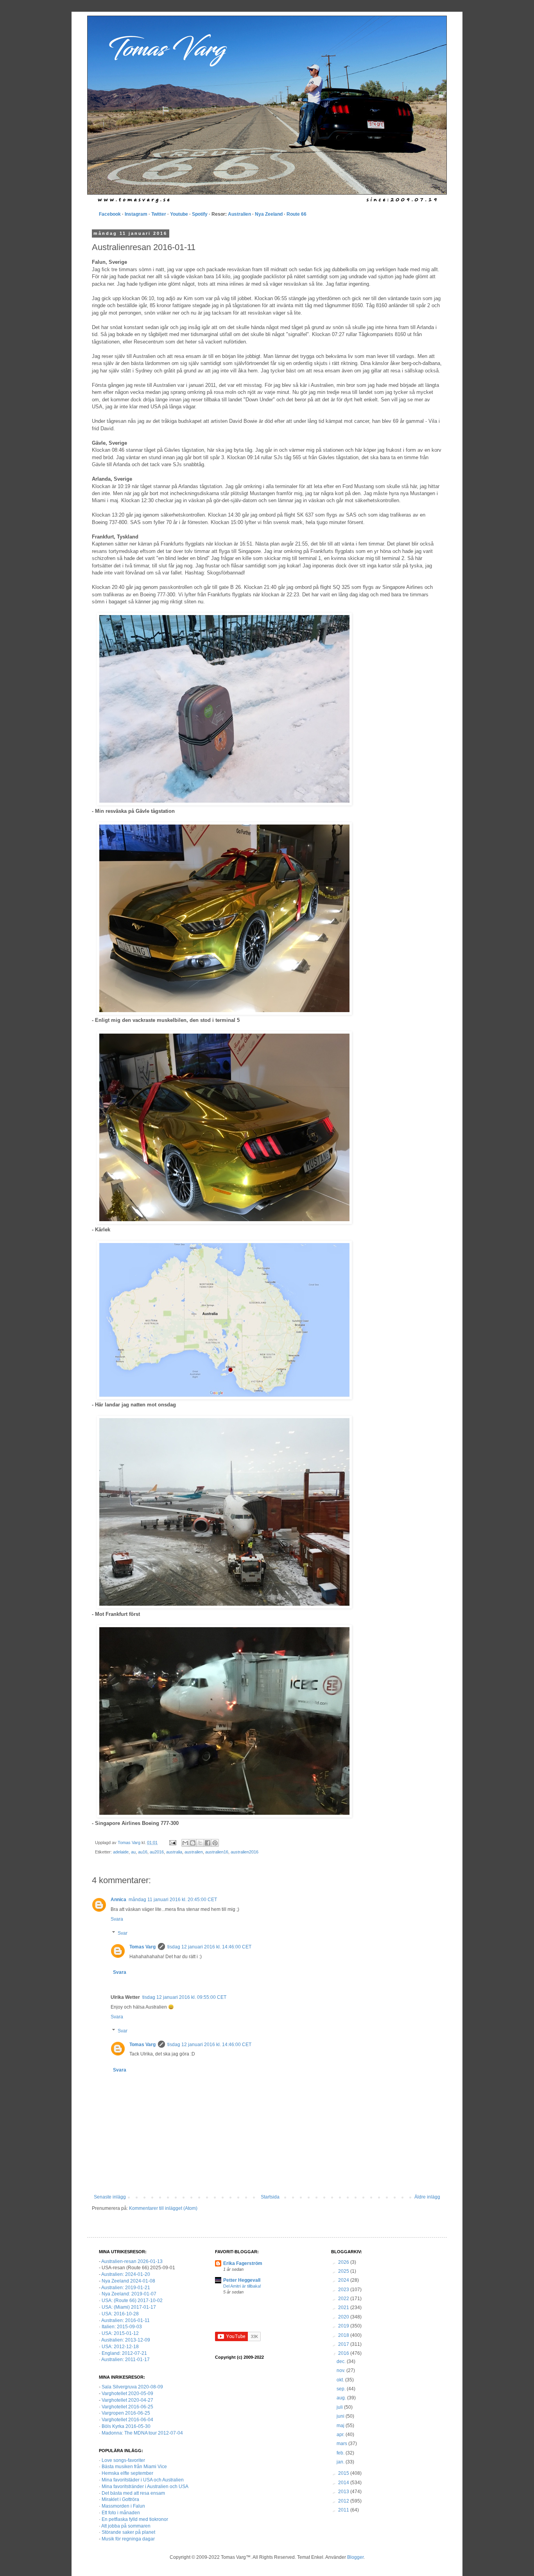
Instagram (136, 214)
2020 (344, 2317)
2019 (344, 2326)
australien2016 (245, 1852)
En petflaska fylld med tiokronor (135, 2519)
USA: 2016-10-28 (120, 2314)
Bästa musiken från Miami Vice (134, 2467)
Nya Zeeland (269, 214)
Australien (239, 214)
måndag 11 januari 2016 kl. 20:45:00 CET (173, 1900)
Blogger (355, 2557)
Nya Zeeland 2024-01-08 (128, 2281)
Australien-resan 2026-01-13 (132, 2261)
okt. (341, 2380)
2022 (344, 2299)
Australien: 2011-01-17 (125, 2360)
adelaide (121, 1852)
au (133, 1852)
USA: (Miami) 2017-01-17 (129, 2307)
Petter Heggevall (242, 2280)
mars (342, 2444)
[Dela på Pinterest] (215, 1843)
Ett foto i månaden (121, 2513)
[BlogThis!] (193, 1843)
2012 (344, 2501)
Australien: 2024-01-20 (126, 2274)
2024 (344, 2280)
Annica (118, 1900)
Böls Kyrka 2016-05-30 (126, 2426)
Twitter (159, 214)
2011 (344, 2510)
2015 (344, 2473)
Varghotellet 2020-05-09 (127, 2394)
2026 (344, 2262)
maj (341, 2426)
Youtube (179, 214)
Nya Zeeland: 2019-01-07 (129, 2294)
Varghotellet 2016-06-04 (127, 2420)
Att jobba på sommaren (126, 2526)
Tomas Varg (142, 1947)
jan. (341, 2462)
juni (341, 2416)
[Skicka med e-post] (185, 1843)
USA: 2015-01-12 (120, 2333)
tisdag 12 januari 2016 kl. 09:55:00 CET (184, 1997)
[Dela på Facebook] (208, 1843)
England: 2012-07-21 (124, 2353)
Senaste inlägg (110, 2197)
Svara (117, 1919)
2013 (344, 2492)
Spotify (200, 214)
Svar (123, 1933)
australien (194, 1852)
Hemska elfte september (127, 2473)
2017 (344, 2344)
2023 (344, 2290)
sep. (342, 2389)
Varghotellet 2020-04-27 (127, 2400)
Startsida (270, 2197)
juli (340, 2407)
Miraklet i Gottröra (120, 2499)
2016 (344, 2353)
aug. (342, 2398)
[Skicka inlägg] (172, 1843)
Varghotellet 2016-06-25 (127, 2407)
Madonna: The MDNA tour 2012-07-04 (142, 2433)
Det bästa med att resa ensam (133, 2493)
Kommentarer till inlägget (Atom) (163, 2208)
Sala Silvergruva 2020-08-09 (132, 2387)
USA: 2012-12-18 (120, 2347)
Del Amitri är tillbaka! (242, 2286)
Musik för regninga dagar (128, 2539)
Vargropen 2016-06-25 (126, 2413)
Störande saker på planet (128, 2532)
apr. (341, 2435)
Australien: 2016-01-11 (125, 2320)
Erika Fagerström (243, 2263)
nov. (341, 2370)
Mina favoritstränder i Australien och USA (145, 2487)
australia (174, 1852)
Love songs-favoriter (123, 2460)
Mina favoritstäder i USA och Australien (143, 2480)
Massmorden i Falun (123, 2506)
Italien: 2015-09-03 (122, 2327)
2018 (344, 2335)
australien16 (217, 1852)
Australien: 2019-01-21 (126, 2288)
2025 (344, 2271)
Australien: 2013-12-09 (126, 2340)
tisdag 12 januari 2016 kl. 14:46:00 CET (209, 1947)
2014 (344, 2483)
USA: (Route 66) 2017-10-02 (132, 2301)
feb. (341, 2453)
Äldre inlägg (427, 2197)
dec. (342, 2361)
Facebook (110, 214)
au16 (143, 1852)
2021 (344, 2308)
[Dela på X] (200, 1843)
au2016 (157, 1852)
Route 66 (297, 214)
